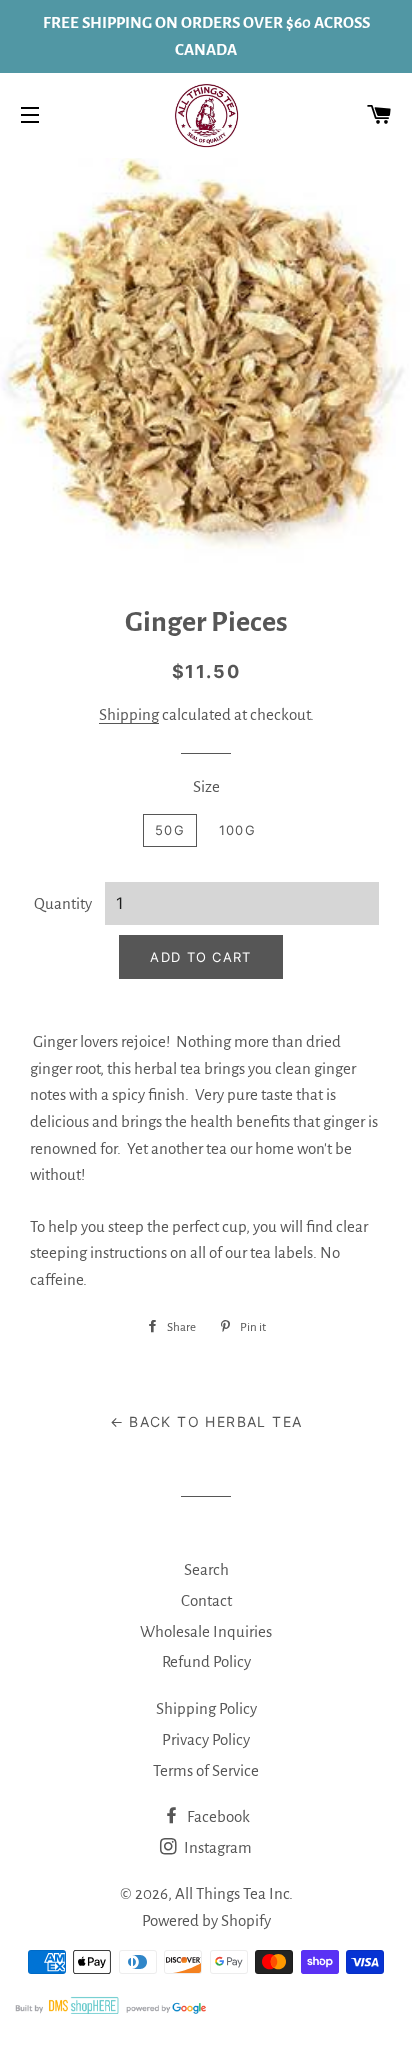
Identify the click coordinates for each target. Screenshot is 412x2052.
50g (170, 830)
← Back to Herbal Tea (206, 1421)
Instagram (216, 1847)
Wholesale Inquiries (206, 1631)
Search (206, 1569)
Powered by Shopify (206, 1920)
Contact (206, 1600)
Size (206, 786)
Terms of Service (206, 1770)
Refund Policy (206, 1661)
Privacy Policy (206, 1739)
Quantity (63, 903)
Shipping (129, 714)
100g (237, 830)
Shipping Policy (206, 1708)
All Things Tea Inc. (234, 1893)
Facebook (217, 1816)
